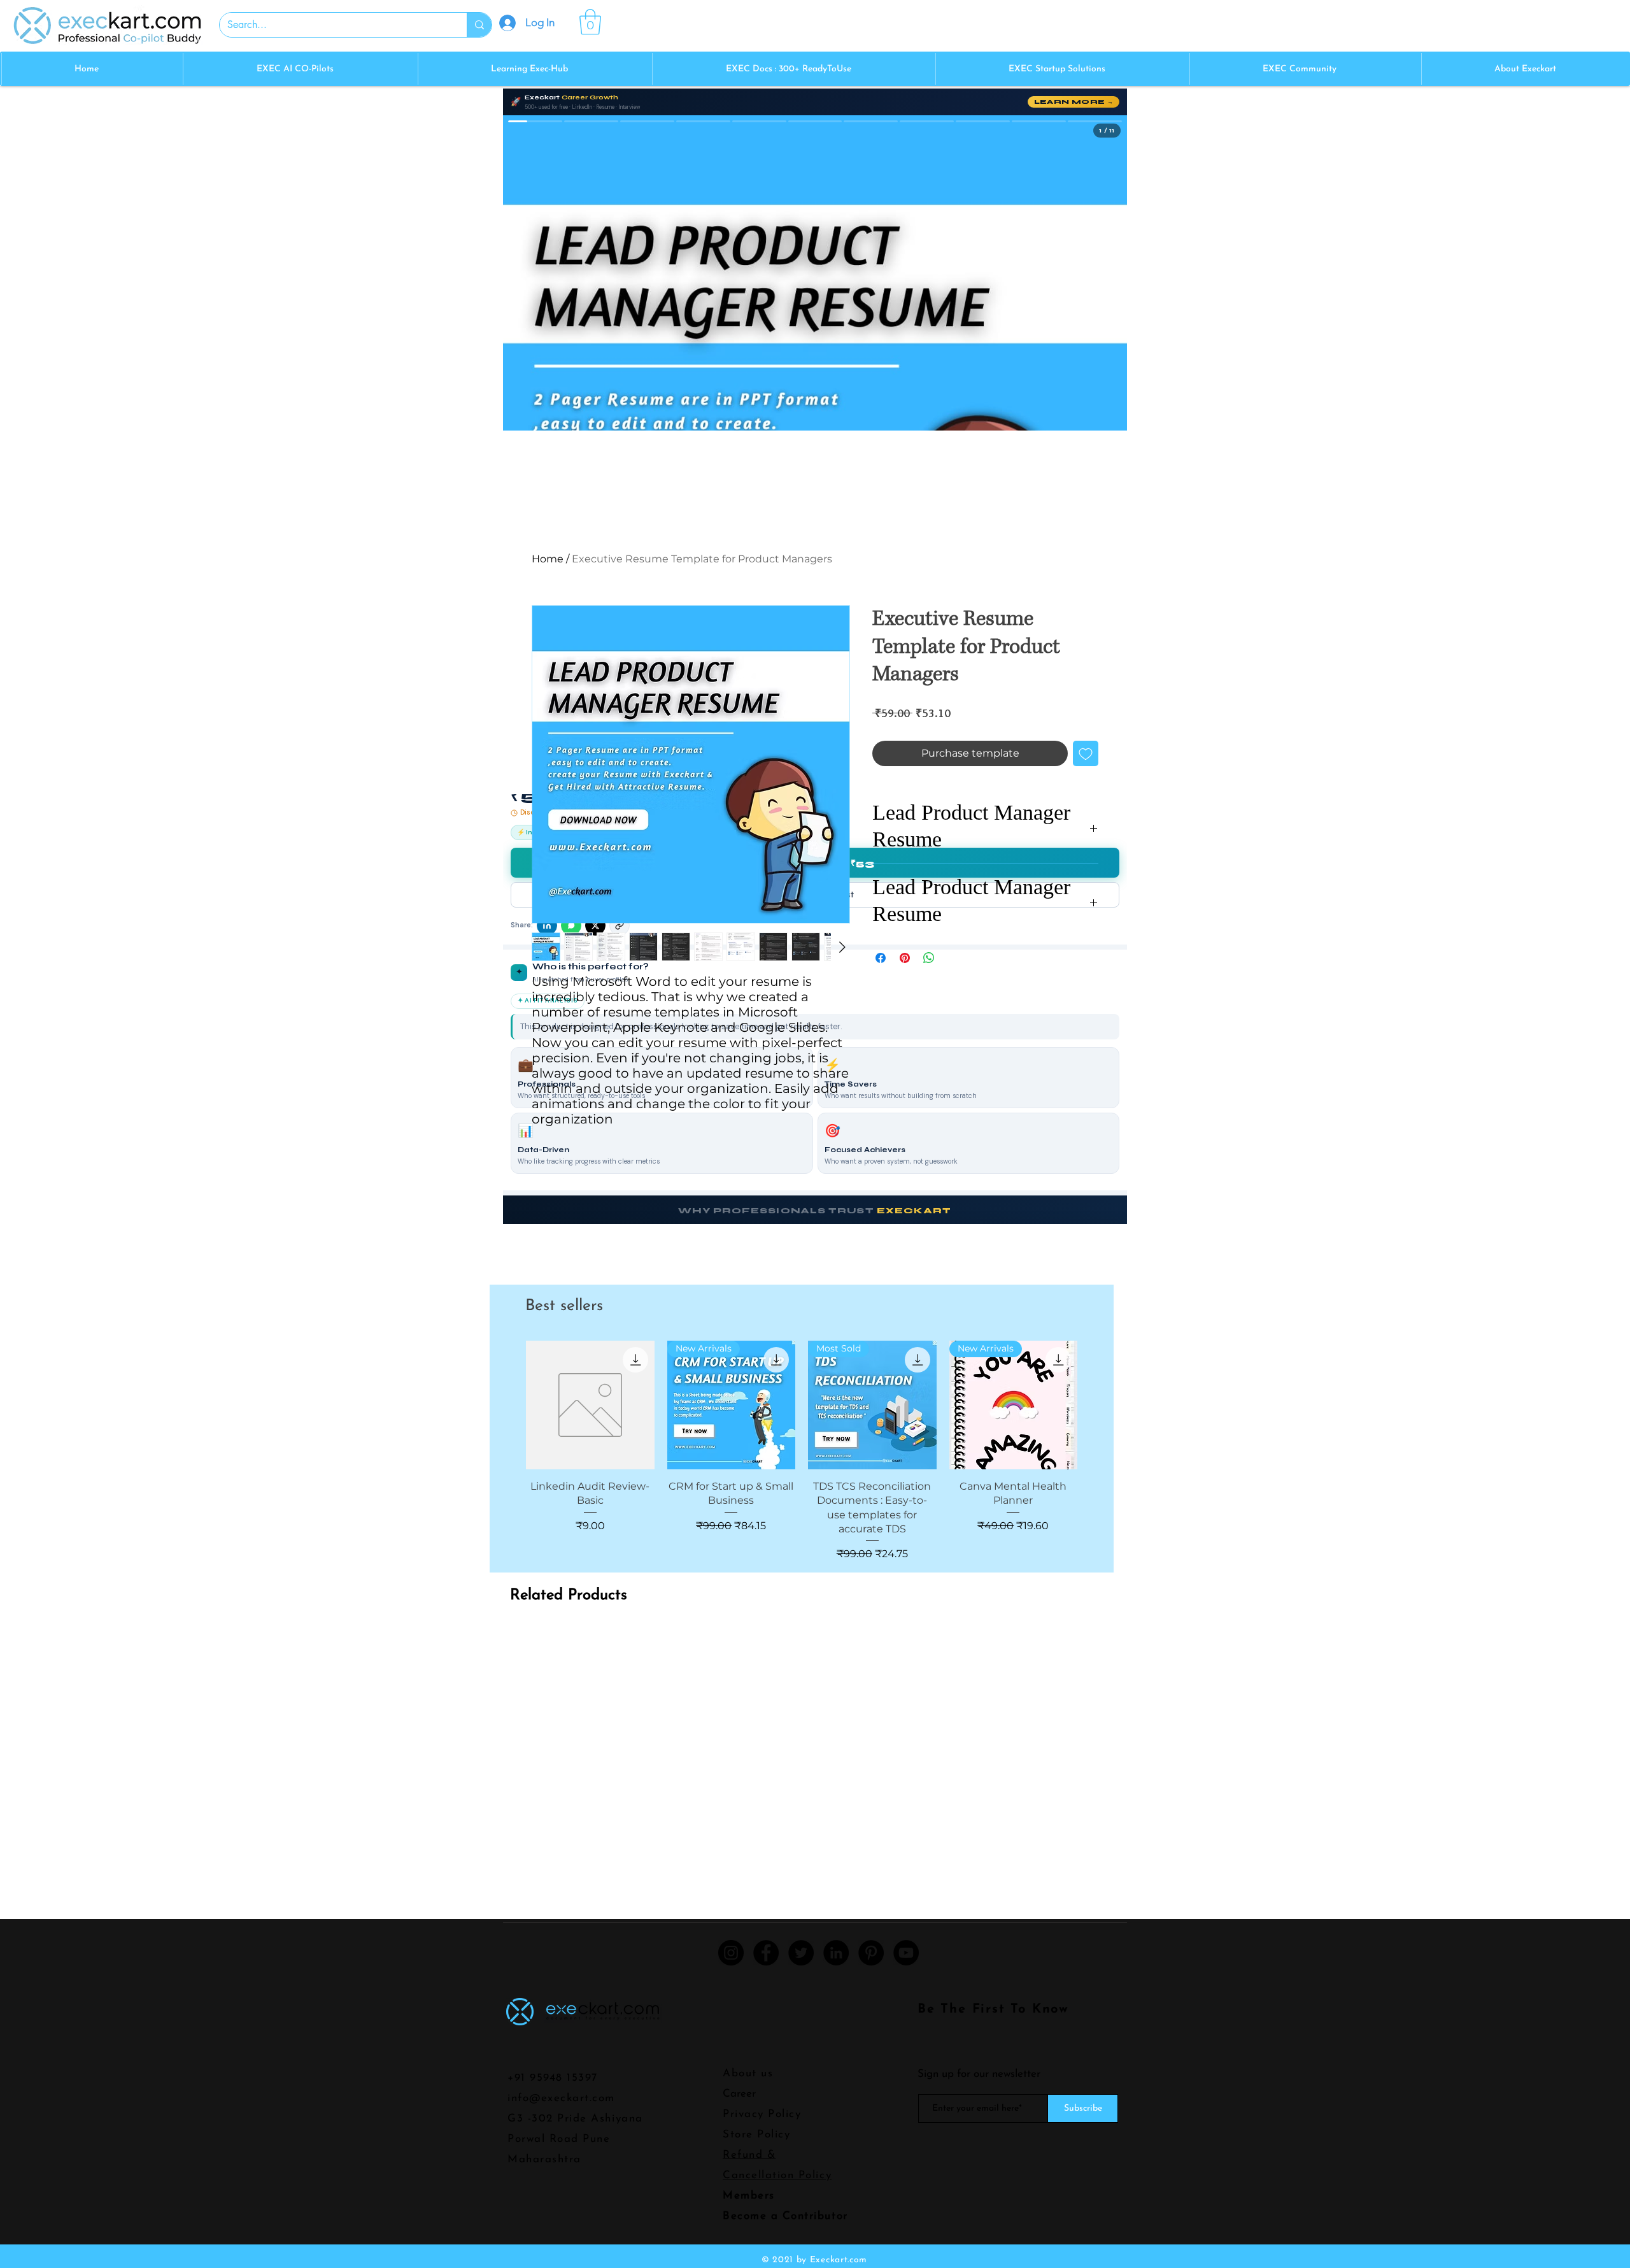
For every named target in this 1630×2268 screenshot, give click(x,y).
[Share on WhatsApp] (929, 958)
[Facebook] (766, 1953)
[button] (590, 22)
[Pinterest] (871, 1953)
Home (548, 559)
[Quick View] (590, 1405)
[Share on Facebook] (881, 958)
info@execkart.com (561, 2098)
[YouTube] (906, 1953)
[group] (802, 1451)
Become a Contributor (785, 2216)
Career (739, 2094)
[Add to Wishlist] (1086, 753)
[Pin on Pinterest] (905, 958)
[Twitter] (801, 1953)
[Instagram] (731, 1953)
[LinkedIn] (836, 1953)
